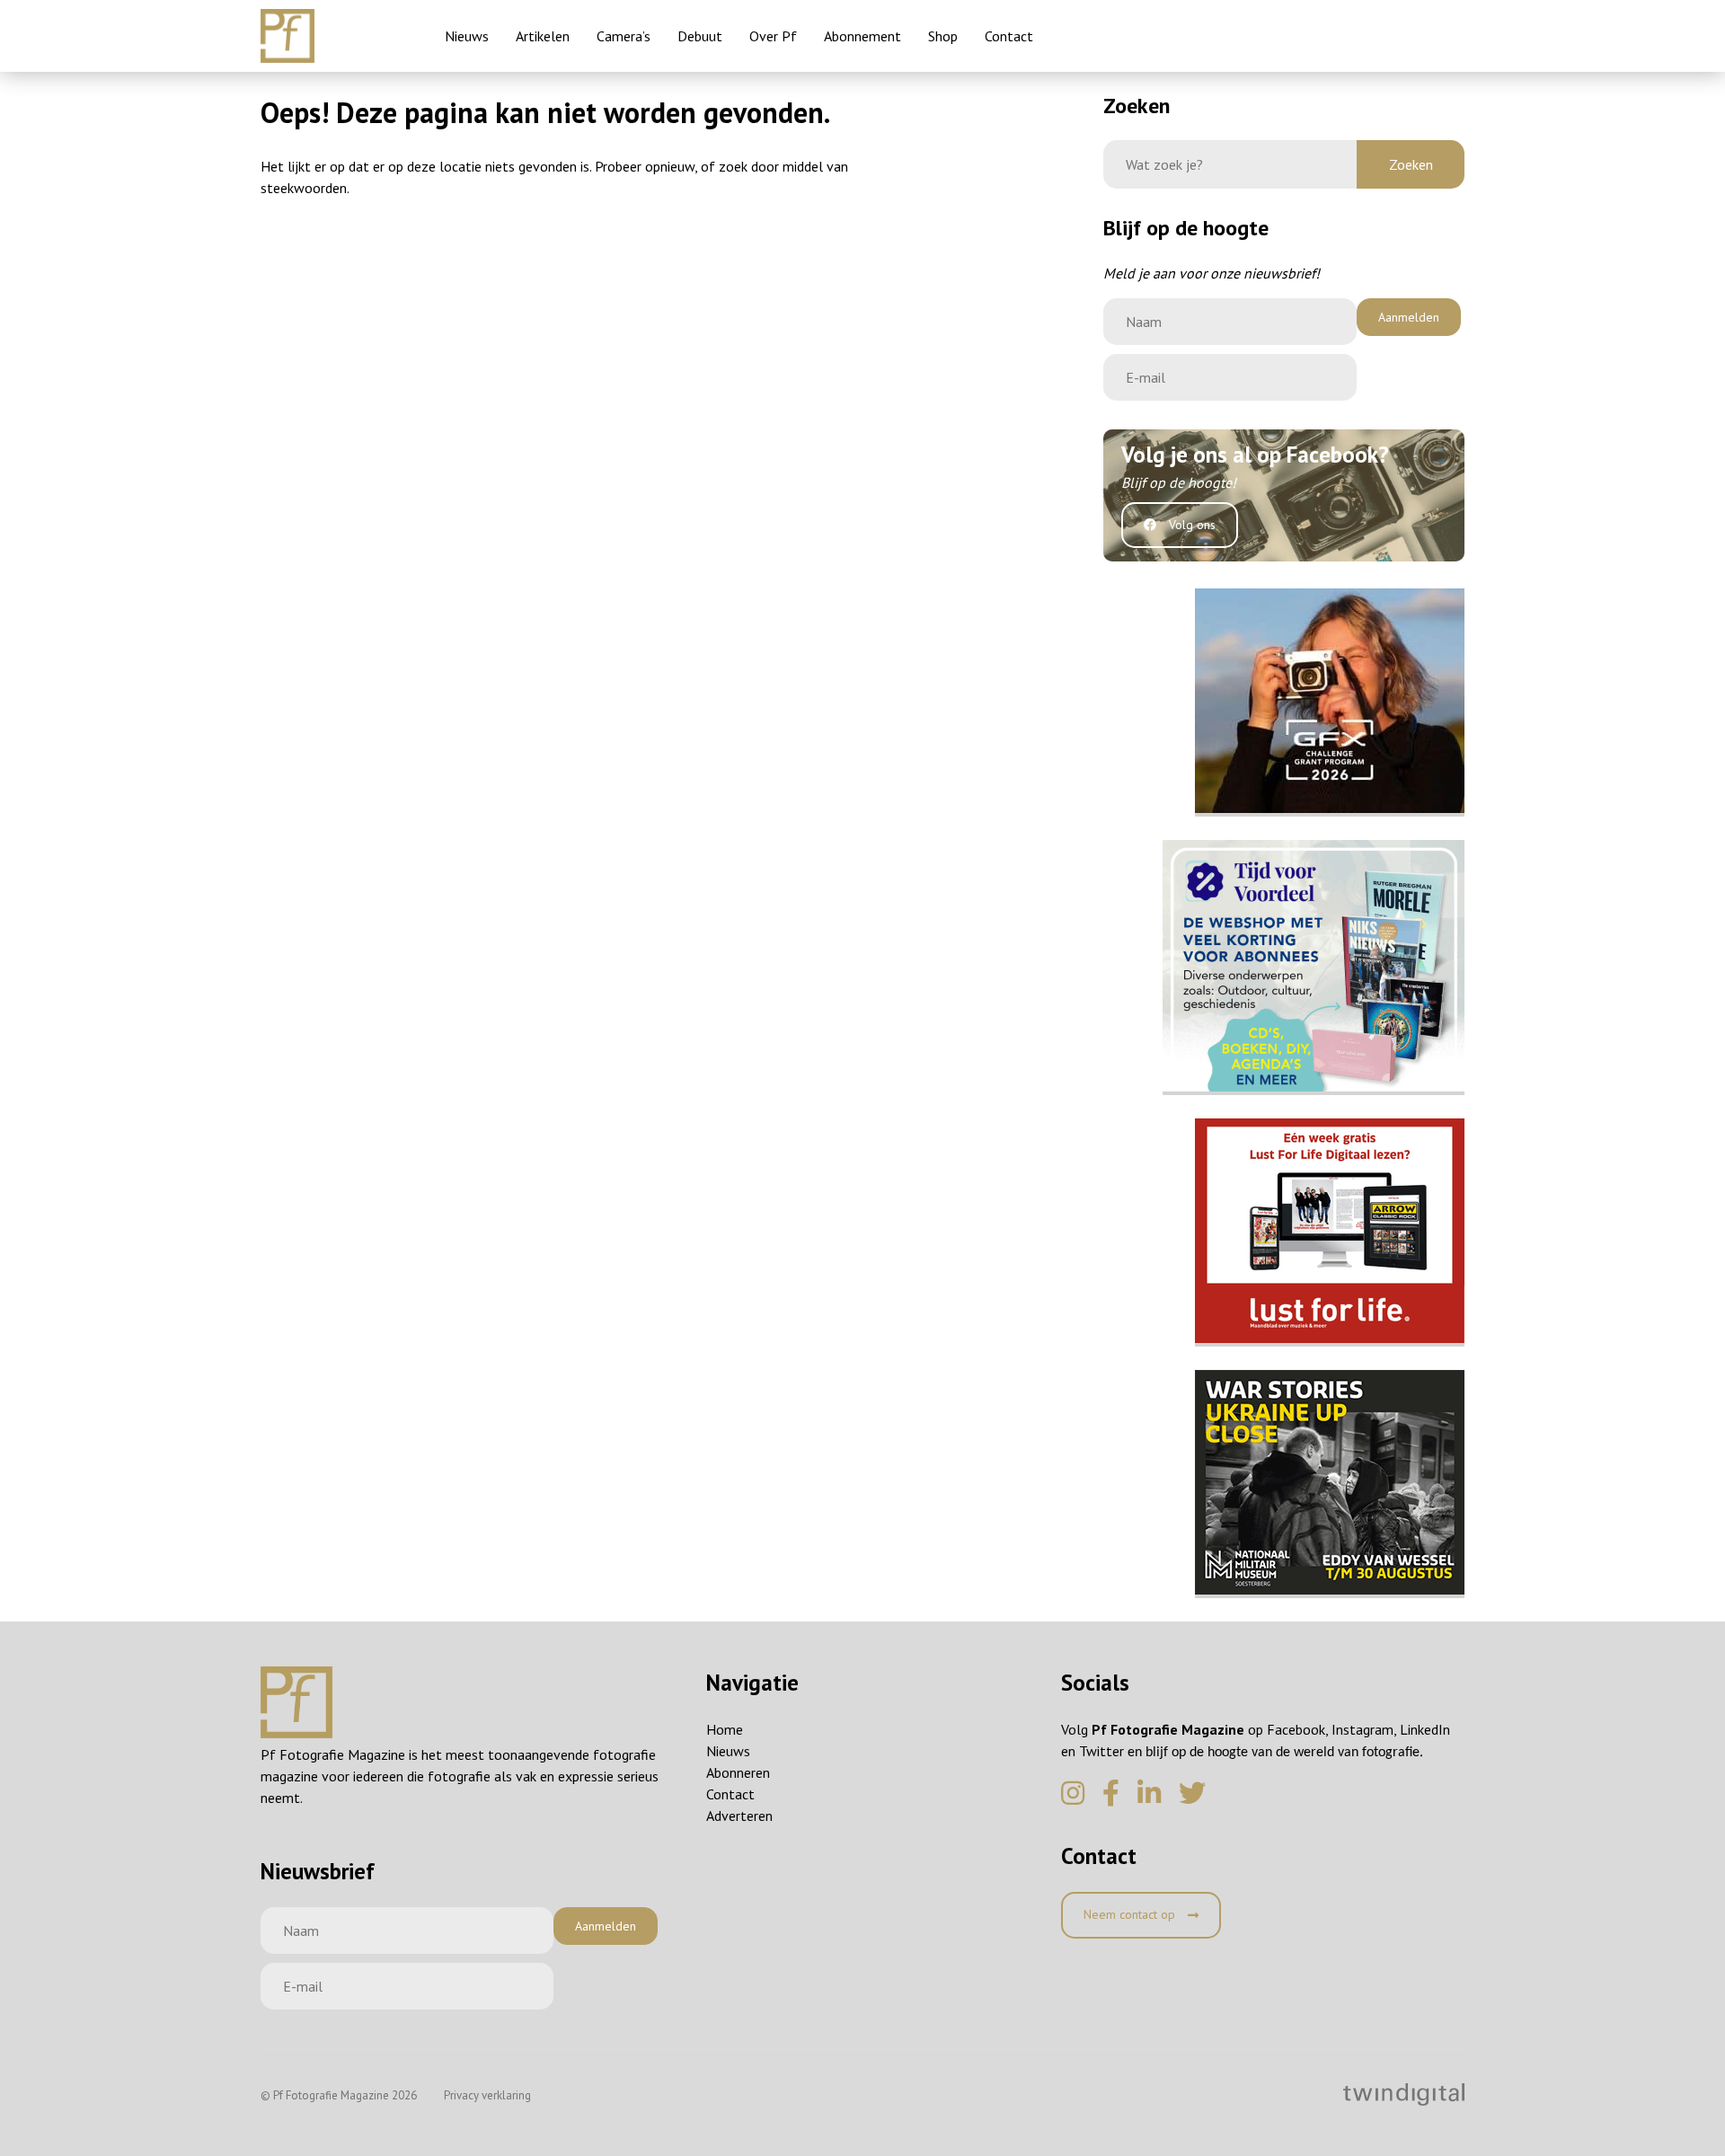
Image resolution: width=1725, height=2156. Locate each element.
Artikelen (543, 36)
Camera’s (624, 36)
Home (725, 1729)
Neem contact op (1131, 1914)
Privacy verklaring (487, 2095)
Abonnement (862, 36)
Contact (1009, 36)
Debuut (700, 36)
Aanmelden (1409, 317)
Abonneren (738, 1772)
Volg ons (1190, 525)
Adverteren (739, 1816)
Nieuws (467, 36)
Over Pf (773, 36)
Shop (943, 36)
